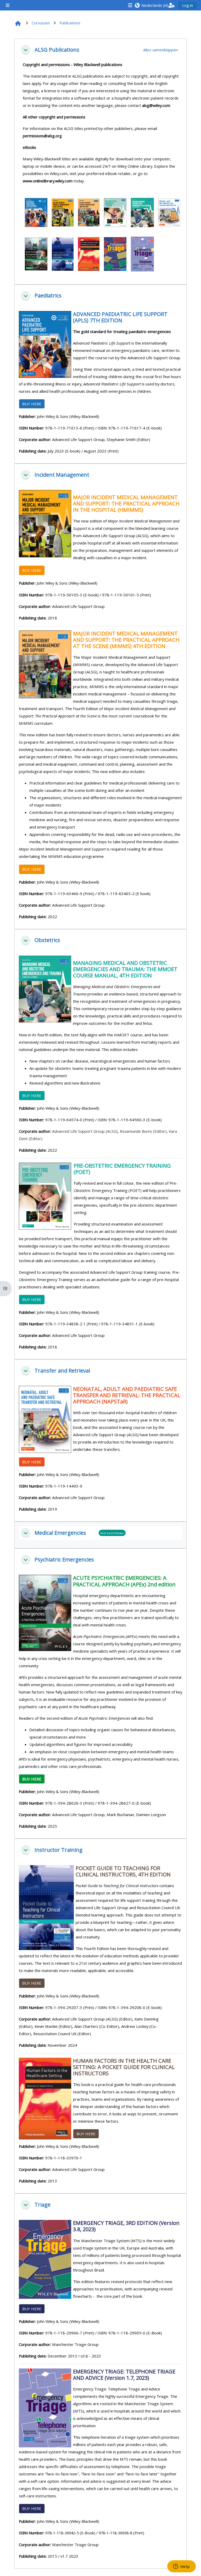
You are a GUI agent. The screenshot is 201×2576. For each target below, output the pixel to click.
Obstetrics (47, 940)
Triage (43, 2205)
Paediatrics (48, 296)
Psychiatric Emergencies (64, 1560)
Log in (188, 5)
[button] (151, 5)
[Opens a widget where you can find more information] (181, 2567)
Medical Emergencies (60, 1533)
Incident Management (62, 475)
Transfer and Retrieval (62, 1371)
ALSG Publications (57, 50)
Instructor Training (58, 1850)
